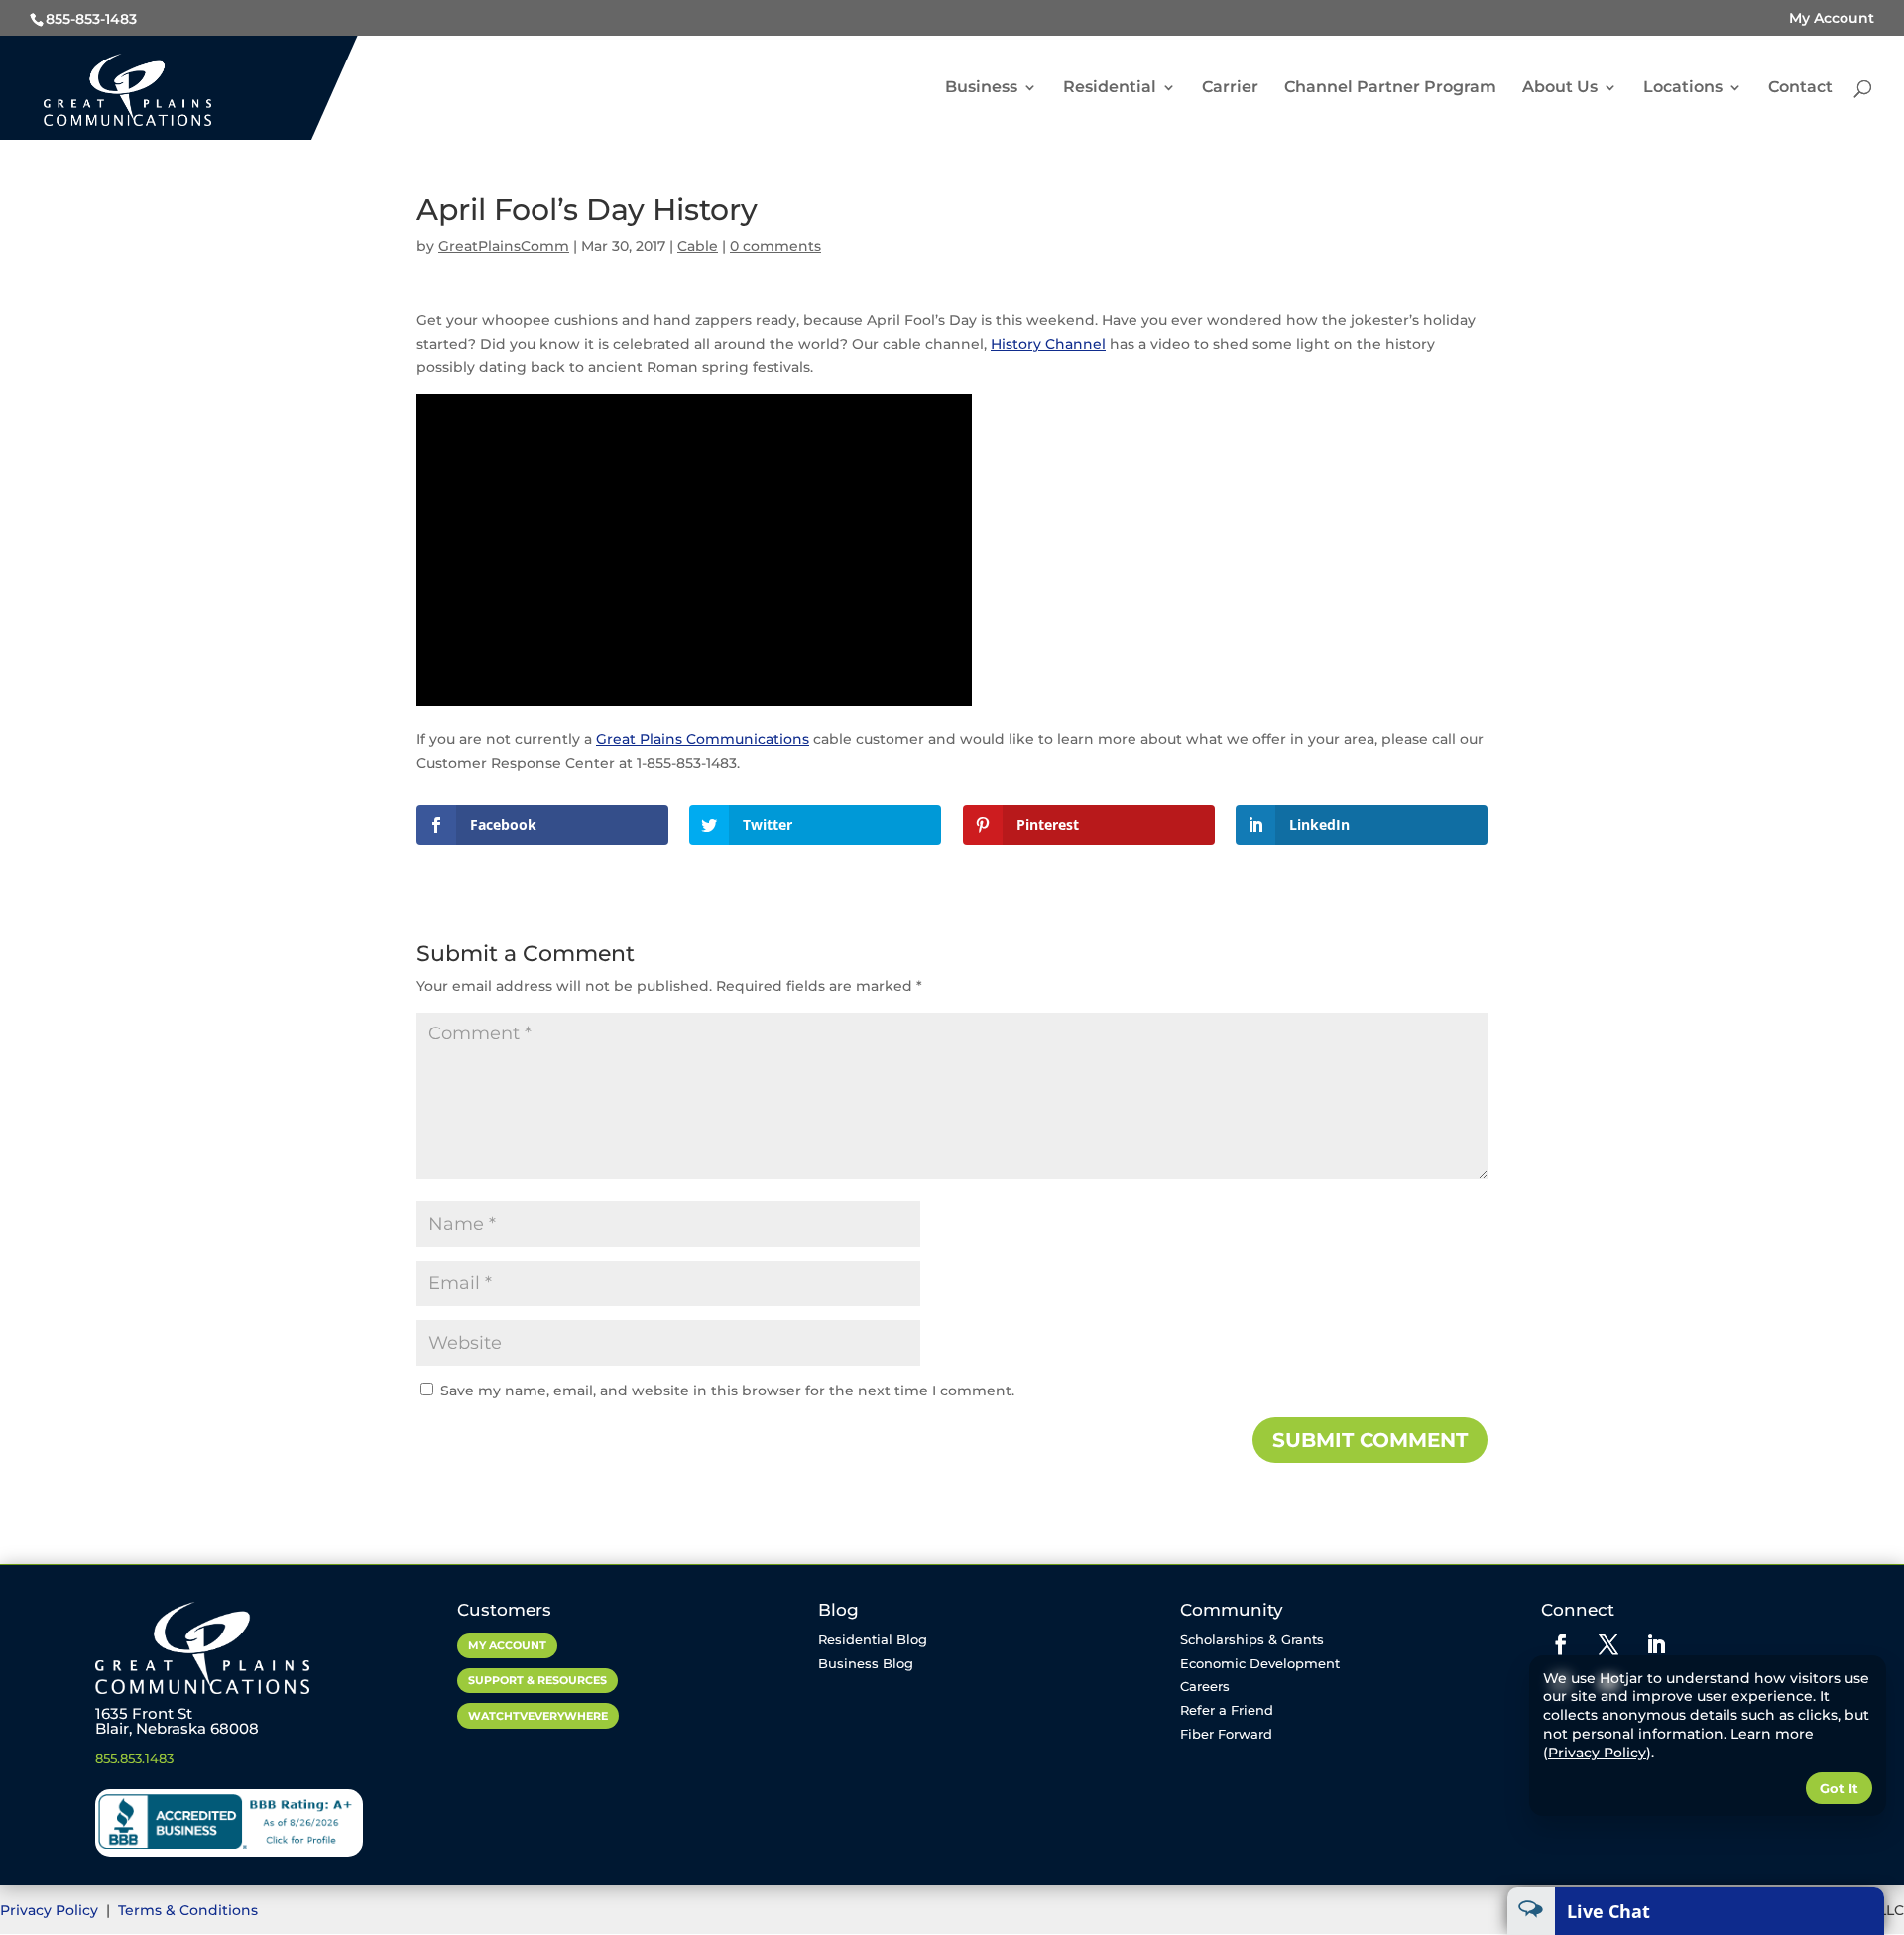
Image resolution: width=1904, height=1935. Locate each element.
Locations (1683, 88)
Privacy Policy (51, 1910)
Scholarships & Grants (1252, 1639)
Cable (698, 246)
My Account (1832, 18)
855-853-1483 (91, 19)
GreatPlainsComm (504, 246)
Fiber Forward (1226, 1734)
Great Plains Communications (703, 739)
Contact (1800, 88)
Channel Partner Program (1390, 88)
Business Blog (866, 1663)
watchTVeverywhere (538, 1716)
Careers (1205, 1686)
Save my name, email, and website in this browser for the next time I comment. (727, 1391)
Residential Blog (873, 1639)
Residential (1110, 88)
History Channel (1048, 344)
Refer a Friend (1227, 1710)
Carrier (1230, 88)
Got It (1839, 1788)
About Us (1560, 88)
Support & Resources (537, 1680)
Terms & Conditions (188, 1910)
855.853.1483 (134, 1758)
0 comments (775, 246)
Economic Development (1260, 1663)
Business (981, 88)
